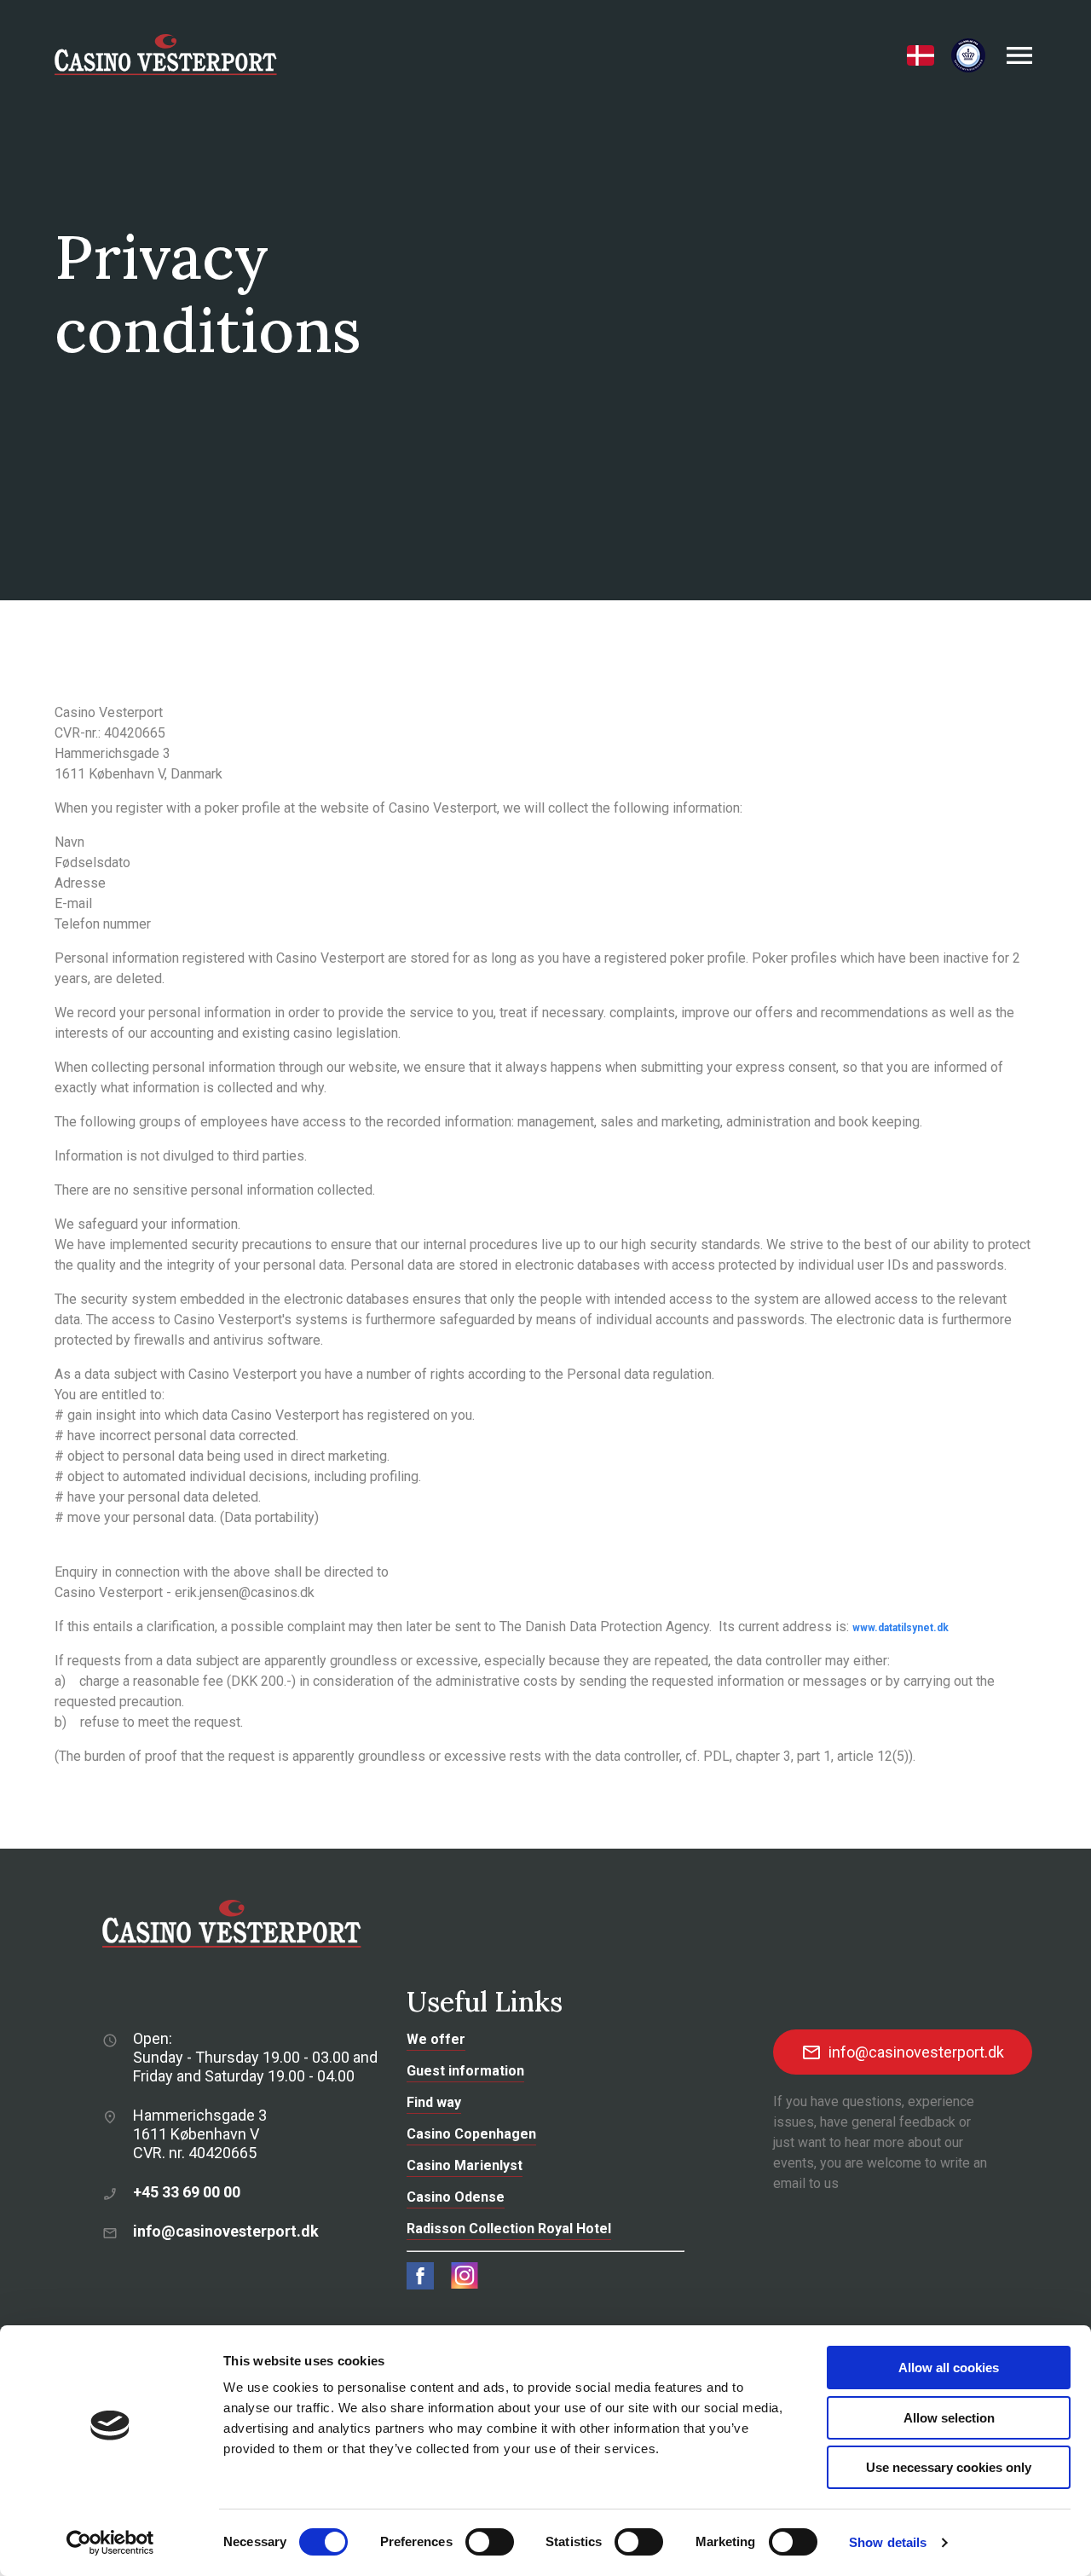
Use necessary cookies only (949, 2467)
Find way (434, 2102)
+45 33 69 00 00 (187, 2192)
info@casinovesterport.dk (226, 2231)
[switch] (490, 2542)
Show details (888, 2542)
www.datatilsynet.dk (901, 1628)
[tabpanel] (545, 300)
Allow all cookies (949, 2368)
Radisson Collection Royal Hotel (509, 2229)
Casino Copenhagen (471, 2134)
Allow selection (949, 2418)
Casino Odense (456, 2197)
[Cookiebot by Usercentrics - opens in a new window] (110, 2543)
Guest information (465, 2071)
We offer (436, 2039)
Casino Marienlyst (465, 2165)
